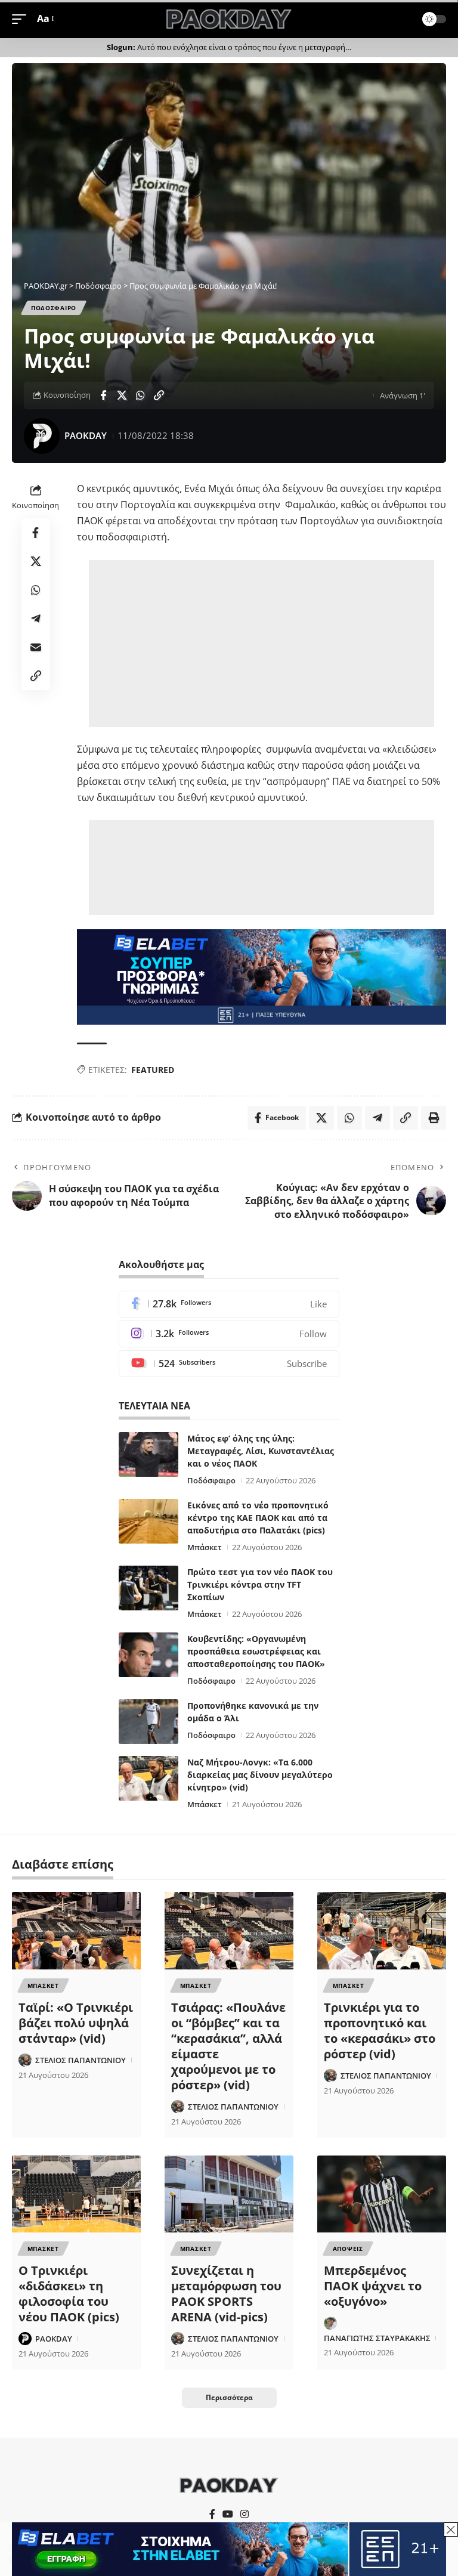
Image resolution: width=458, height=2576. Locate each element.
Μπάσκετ (205, 1547)
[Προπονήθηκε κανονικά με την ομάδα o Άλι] (148, 1722)
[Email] (36, 647)
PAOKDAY (86, 435)
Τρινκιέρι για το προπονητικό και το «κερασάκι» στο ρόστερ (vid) (380, 2031)
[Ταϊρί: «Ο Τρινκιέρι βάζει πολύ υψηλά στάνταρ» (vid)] (76, 1931)
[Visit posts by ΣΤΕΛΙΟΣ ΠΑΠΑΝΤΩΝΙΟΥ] (25, 2060)
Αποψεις (348, 2249)
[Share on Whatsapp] (140, 395)
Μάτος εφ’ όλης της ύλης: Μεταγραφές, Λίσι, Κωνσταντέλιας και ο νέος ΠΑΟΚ (261, 1451)
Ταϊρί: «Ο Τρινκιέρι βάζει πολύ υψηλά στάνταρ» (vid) (76, 2023)
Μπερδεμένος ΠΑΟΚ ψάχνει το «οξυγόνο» (373, 2286)
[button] (22, 19)
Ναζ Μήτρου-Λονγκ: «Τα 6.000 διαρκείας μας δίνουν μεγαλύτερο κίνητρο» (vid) (260, 1775)
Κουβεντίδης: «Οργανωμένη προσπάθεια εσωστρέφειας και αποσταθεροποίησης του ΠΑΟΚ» (256, 1651)
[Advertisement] (262, 644)
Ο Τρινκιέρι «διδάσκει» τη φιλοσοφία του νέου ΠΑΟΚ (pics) (69, 2294)
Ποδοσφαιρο (54, 308)
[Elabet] (262, 976)
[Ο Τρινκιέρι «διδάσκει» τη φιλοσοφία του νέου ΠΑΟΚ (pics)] (76, 2194)
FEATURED (153, 1070)
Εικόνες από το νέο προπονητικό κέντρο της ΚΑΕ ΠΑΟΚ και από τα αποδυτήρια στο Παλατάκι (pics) (258, 1518)
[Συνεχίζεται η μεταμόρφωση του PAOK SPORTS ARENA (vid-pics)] (229, 2194)
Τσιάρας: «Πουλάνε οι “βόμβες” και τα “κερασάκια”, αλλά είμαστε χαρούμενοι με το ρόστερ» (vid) (228, 2046)
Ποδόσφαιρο (211, 1480)
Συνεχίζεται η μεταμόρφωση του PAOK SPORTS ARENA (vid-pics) (226, 2294)
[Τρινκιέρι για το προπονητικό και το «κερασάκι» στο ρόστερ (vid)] (382, 1931)
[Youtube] (229, 1364)
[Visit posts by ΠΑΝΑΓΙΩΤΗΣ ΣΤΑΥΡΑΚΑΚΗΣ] (330, 2323)
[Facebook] (229, 1304)
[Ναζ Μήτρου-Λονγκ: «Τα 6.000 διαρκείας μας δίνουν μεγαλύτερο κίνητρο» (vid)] (148, 1778)
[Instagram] (229, 1334)
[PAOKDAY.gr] (229, 19)
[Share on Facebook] (103, 395)
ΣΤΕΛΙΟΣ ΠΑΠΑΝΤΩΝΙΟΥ (81, 2060)
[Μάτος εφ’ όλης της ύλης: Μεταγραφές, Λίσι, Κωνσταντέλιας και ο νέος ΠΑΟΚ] (148, 1454)
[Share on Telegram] (36, 619)
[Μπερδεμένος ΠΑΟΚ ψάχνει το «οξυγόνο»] (382, 2194)
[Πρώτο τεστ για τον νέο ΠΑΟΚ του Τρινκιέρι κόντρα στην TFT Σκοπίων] (148, 1588)
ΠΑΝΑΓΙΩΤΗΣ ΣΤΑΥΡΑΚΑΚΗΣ (377, 2338)
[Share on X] (122, 395)
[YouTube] (228, 2514)
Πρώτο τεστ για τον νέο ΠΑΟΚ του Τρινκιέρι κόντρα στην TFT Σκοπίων (260, 1584)
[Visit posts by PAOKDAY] (42, 436)
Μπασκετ (43, 1986)
